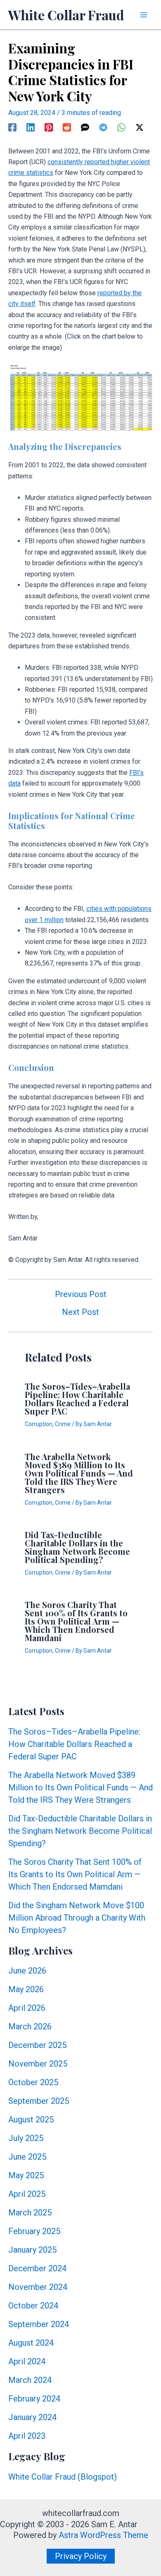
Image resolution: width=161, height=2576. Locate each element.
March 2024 (30, 2380)
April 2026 (27, 2008)
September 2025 (39, 2101)
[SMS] (85, 127)
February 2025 (34, 2231)
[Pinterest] (49, 127)
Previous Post (81, 1294)
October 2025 (33, 2082)
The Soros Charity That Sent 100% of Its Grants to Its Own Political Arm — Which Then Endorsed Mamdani (76, 1621)
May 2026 (26, 1989)
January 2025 (32, 2250)
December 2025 (37, 2045)
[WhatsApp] (121, 127)
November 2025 (38, 2064)
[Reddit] (67, 127)
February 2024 (34, 2399)
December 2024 (37, 2268)
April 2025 (27, 2194)
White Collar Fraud (66, 15)
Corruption (39, 1424)
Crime (63, 1424)
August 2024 (31, 2343)
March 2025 (30, 2213)
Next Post (80, 1312)
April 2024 (27, 2361)
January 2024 (32, 2417)
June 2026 (27, 1971)
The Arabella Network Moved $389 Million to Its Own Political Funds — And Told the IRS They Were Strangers (79, 1473)
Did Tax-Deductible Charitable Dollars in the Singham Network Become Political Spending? (77, 1547)
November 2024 (38, 2287)
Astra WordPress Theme (103, 2535)
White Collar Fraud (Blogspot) (63, 2477)
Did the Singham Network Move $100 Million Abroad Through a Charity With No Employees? (77, 1918)
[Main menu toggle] (144, 15)
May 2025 (26, 2175)
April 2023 (27, 2436)
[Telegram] (103, 127)
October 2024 (33, 2306)
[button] (81, 2556)
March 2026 (30, 2026)
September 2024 (39, 2324)
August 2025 (31, 2120)
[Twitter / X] (140, 127)
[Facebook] (12, 127)
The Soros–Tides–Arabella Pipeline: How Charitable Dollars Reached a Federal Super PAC (77, 1399)
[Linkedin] (31, 127)
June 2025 (27, 2157)
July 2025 (26, 2138)
